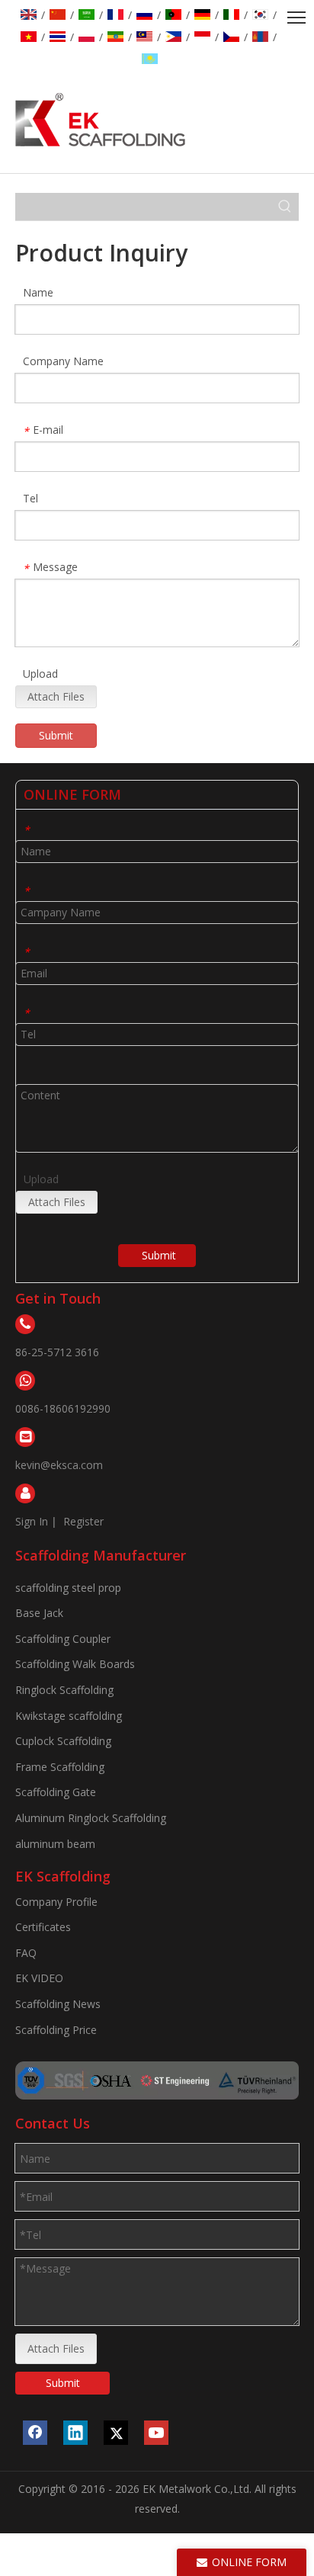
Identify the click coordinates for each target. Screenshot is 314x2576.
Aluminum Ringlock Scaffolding (91, 1818)
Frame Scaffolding (60, 1767)
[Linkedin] (75, 2433)
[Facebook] (35, 2433)
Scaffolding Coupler (63, 1639)
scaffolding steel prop (68, 1588)
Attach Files (56, 696)
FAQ (26, 1953)
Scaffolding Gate (56, 1792)
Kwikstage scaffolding (69, 1716)
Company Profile (56, 1902)
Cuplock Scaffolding (63, 1741)
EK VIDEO (39, 1978)
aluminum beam (55, 1844)
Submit (56, 735)
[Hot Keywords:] (285, 207)
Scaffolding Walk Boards (75, 1664)
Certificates (43, 1927)
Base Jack (39, 1613)
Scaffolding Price (56, 2030)
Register (83, 1521)
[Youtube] (156, 2433)
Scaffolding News (58, 2004)
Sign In (32, 1521)
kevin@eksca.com (59, 1465)
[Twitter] (116, 2433)
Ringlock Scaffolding (64, 1690)
